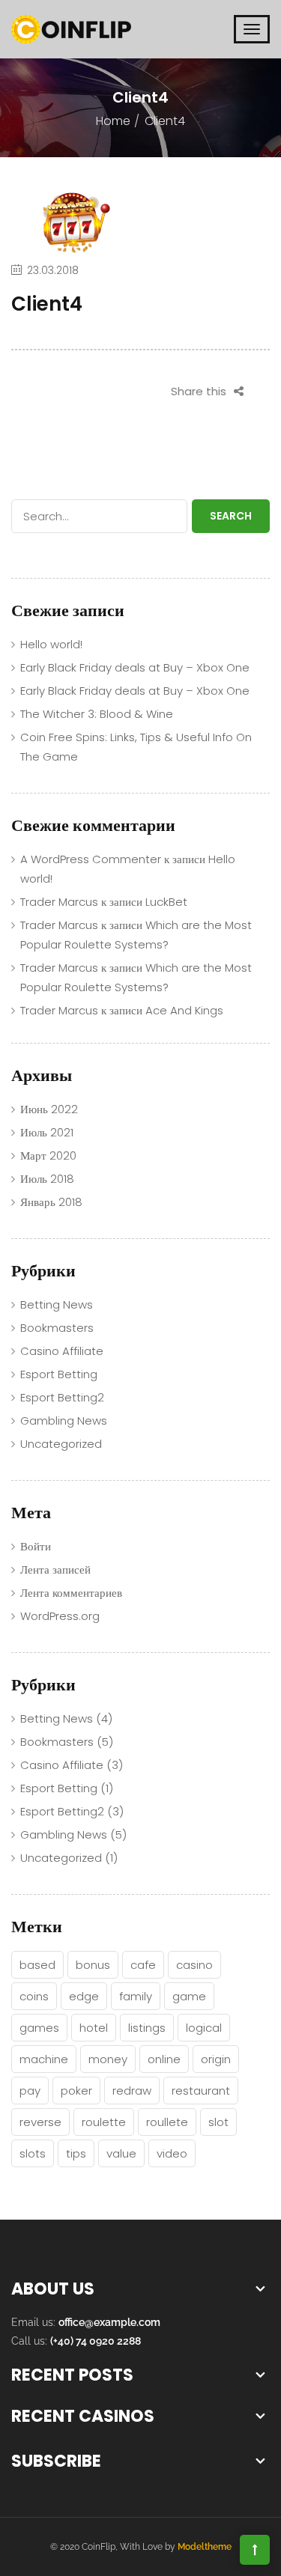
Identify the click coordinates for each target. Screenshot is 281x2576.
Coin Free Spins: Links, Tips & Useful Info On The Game (136, 747)
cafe (143, 1965)
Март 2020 (48, 1155)
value (121, 2153)
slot (218, 2122)
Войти (36, 1546)
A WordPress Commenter (91, 859)
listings (147, 2028)
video (172, 2153)
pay (30, 2091)
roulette (104, 2122)
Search (231, 516)
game (189, 1996)
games (39, 2028)
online (164, 2059)
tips (76, 2153)
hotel (94, 2028)
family (136, 1996)
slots (33, 2153)
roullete (167, 2122)
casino (194, 1965)
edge (84, 1996)
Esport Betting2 (62, 1397)
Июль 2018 (47, 1179)
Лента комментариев (71, 1593)
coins (34, 1996)
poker (76, 2091)
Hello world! (51, 644)
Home (113, 121)
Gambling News (64, 1421)
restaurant (201, 2091)
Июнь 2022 (49, 1109)
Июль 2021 (47, 1132)
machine (44, 2059)
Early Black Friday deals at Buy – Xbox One (135, 667)
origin (216, 2059)
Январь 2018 (51, 1202)
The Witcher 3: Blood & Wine (97, 714)
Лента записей (55, 1569)
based (37, 1965)
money (108, 2059)
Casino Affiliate (62, 1351)
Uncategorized (61, 1444)
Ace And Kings (184, 1010)
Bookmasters (57, 1328)
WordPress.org (60, 1616)
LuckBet (166, 902)
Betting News (57, 1304)
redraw (132, 2091)
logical (204, 2028)
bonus (93, 1965)
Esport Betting (59, 1374)
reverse (40, 2122)
